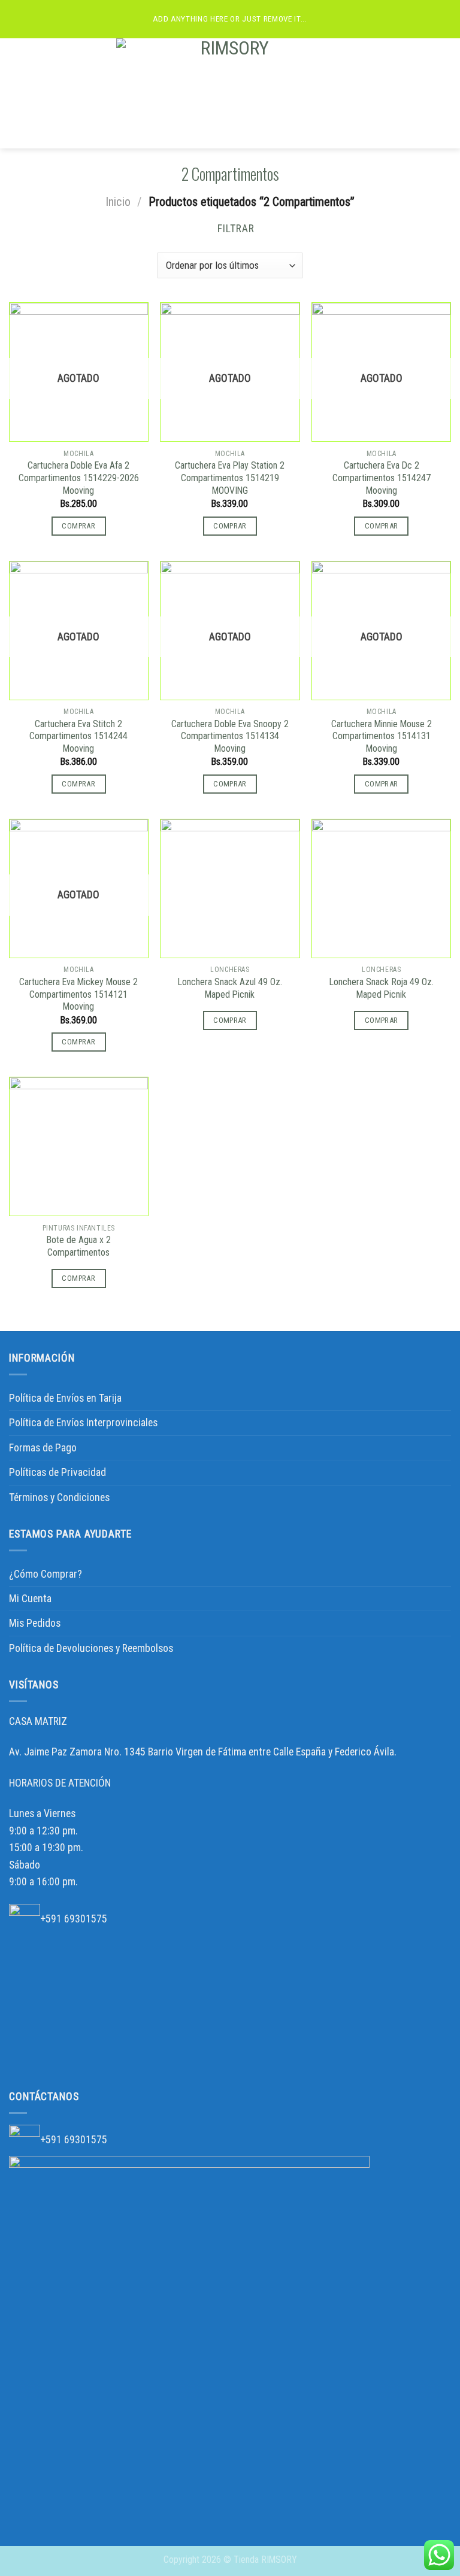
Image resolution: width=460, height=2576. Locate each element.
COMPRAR (78, 526)
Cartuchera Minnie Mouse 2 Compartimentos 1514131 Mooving (382, 736)
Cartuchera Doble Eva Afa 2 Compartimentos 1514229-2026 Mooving (79, 478)
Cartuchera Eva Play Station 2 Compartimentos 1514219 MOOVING (230, 478)
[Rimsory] (230, 93)
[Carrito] (445, 93)
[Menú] (17, 93)
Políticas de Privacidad (57, 1472)
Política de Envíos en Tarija (65, 1398)
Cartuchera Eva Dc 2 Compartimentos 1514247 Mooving (382, 478)
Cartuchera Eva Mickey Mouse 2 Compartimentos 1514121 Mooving (78, 994)
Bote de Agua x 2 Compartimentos (79, 1246)
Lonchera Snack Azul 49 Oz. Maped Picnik (230, 988)
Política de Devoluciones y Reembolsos (91, 1648)
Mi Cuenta (30, 1599)
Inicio (118, 202)
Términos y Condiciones (59, 1497)
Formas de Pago (43, 1448)
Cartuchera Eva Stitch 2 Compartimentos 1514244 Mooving (78, 736)
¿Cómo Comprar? (46, 1574)
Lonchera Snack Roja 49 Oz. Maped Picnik (382, 988)
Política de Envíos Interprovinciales (83, 1423)
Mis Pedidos (35, 1623)
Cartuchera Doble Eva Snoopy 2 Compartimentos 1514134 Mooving (230, 736)
